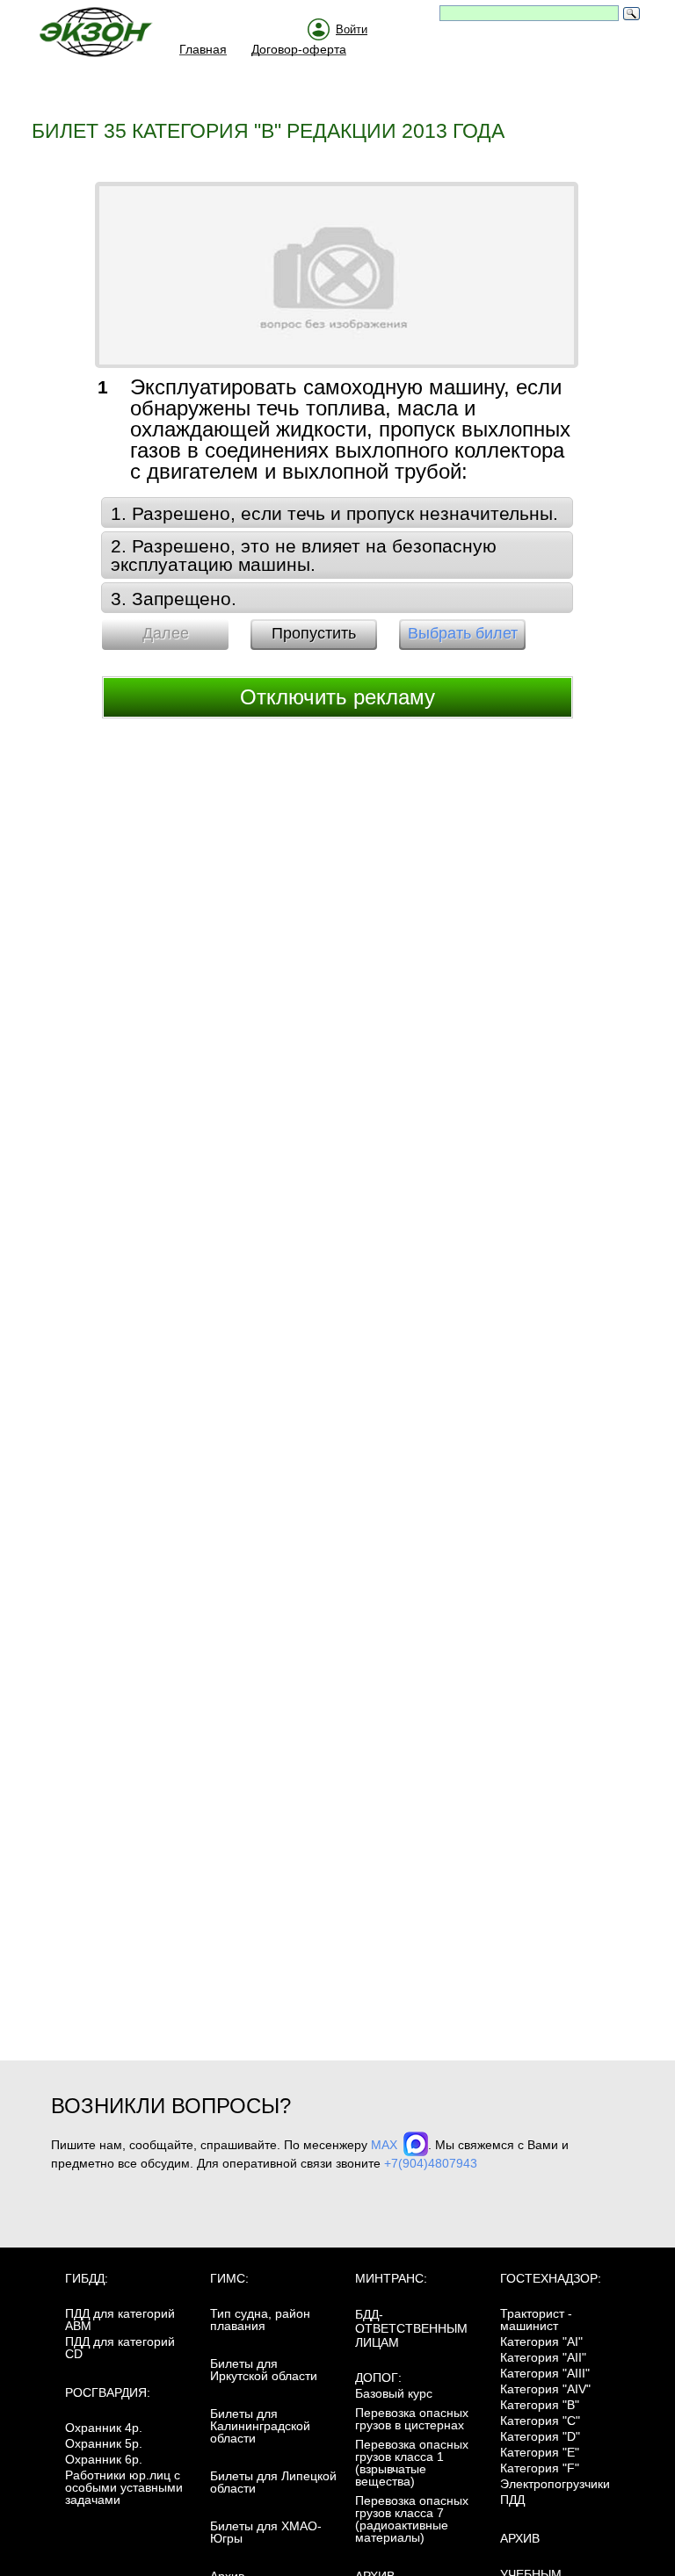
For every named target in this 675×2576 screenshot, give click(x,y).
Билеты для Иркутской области (264, 2370)
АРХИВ (520, 2538)
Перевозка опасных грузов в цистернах (412, 2419)
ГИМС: (229, 2278)
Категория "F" (540, 2468)
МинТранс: (391, 2278)
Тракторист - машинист (536, 2320)
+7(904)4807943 (431, 2163)
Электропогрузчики (555, 2484)
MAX (386, 2145)
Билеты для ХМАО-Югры (266, 2532)
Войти (352, 29)
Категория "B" (540, 2405)
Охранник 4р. (104, 2428)
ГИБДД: (87, 2278)
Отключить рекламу (337, 697)
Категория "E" (540, 2452)
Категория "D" (540, 2436)
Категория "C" (540, 2421)
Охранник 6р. (104, 2459)
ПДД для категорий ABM (120, 2320)
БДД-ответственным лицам (411, 2328)
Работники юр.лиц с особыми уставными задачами (124, 2487)
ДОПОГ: (378, 2378)
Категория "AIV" (545, 2389)
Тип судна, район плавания (260, 2320)
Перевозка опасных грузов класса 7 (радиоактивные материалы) (412, 2519)
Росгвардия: (108, 2392)
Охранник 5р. (104, 2443)
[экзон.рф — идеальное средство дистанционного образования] (105, 36)
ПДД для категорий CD (120, 2348)
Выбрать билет (463, 633)
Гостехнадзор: (551, 2278)
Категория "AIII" (545, 2373)
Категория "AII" (543, 2357)
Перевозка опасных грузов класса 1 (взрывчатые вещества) (412, 2463)
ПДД (512, 2500)
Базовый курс (394, 2393)
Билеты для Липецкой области (273, 2482)
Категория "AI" (541, 2341)
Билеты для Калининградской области (260, 2426)
